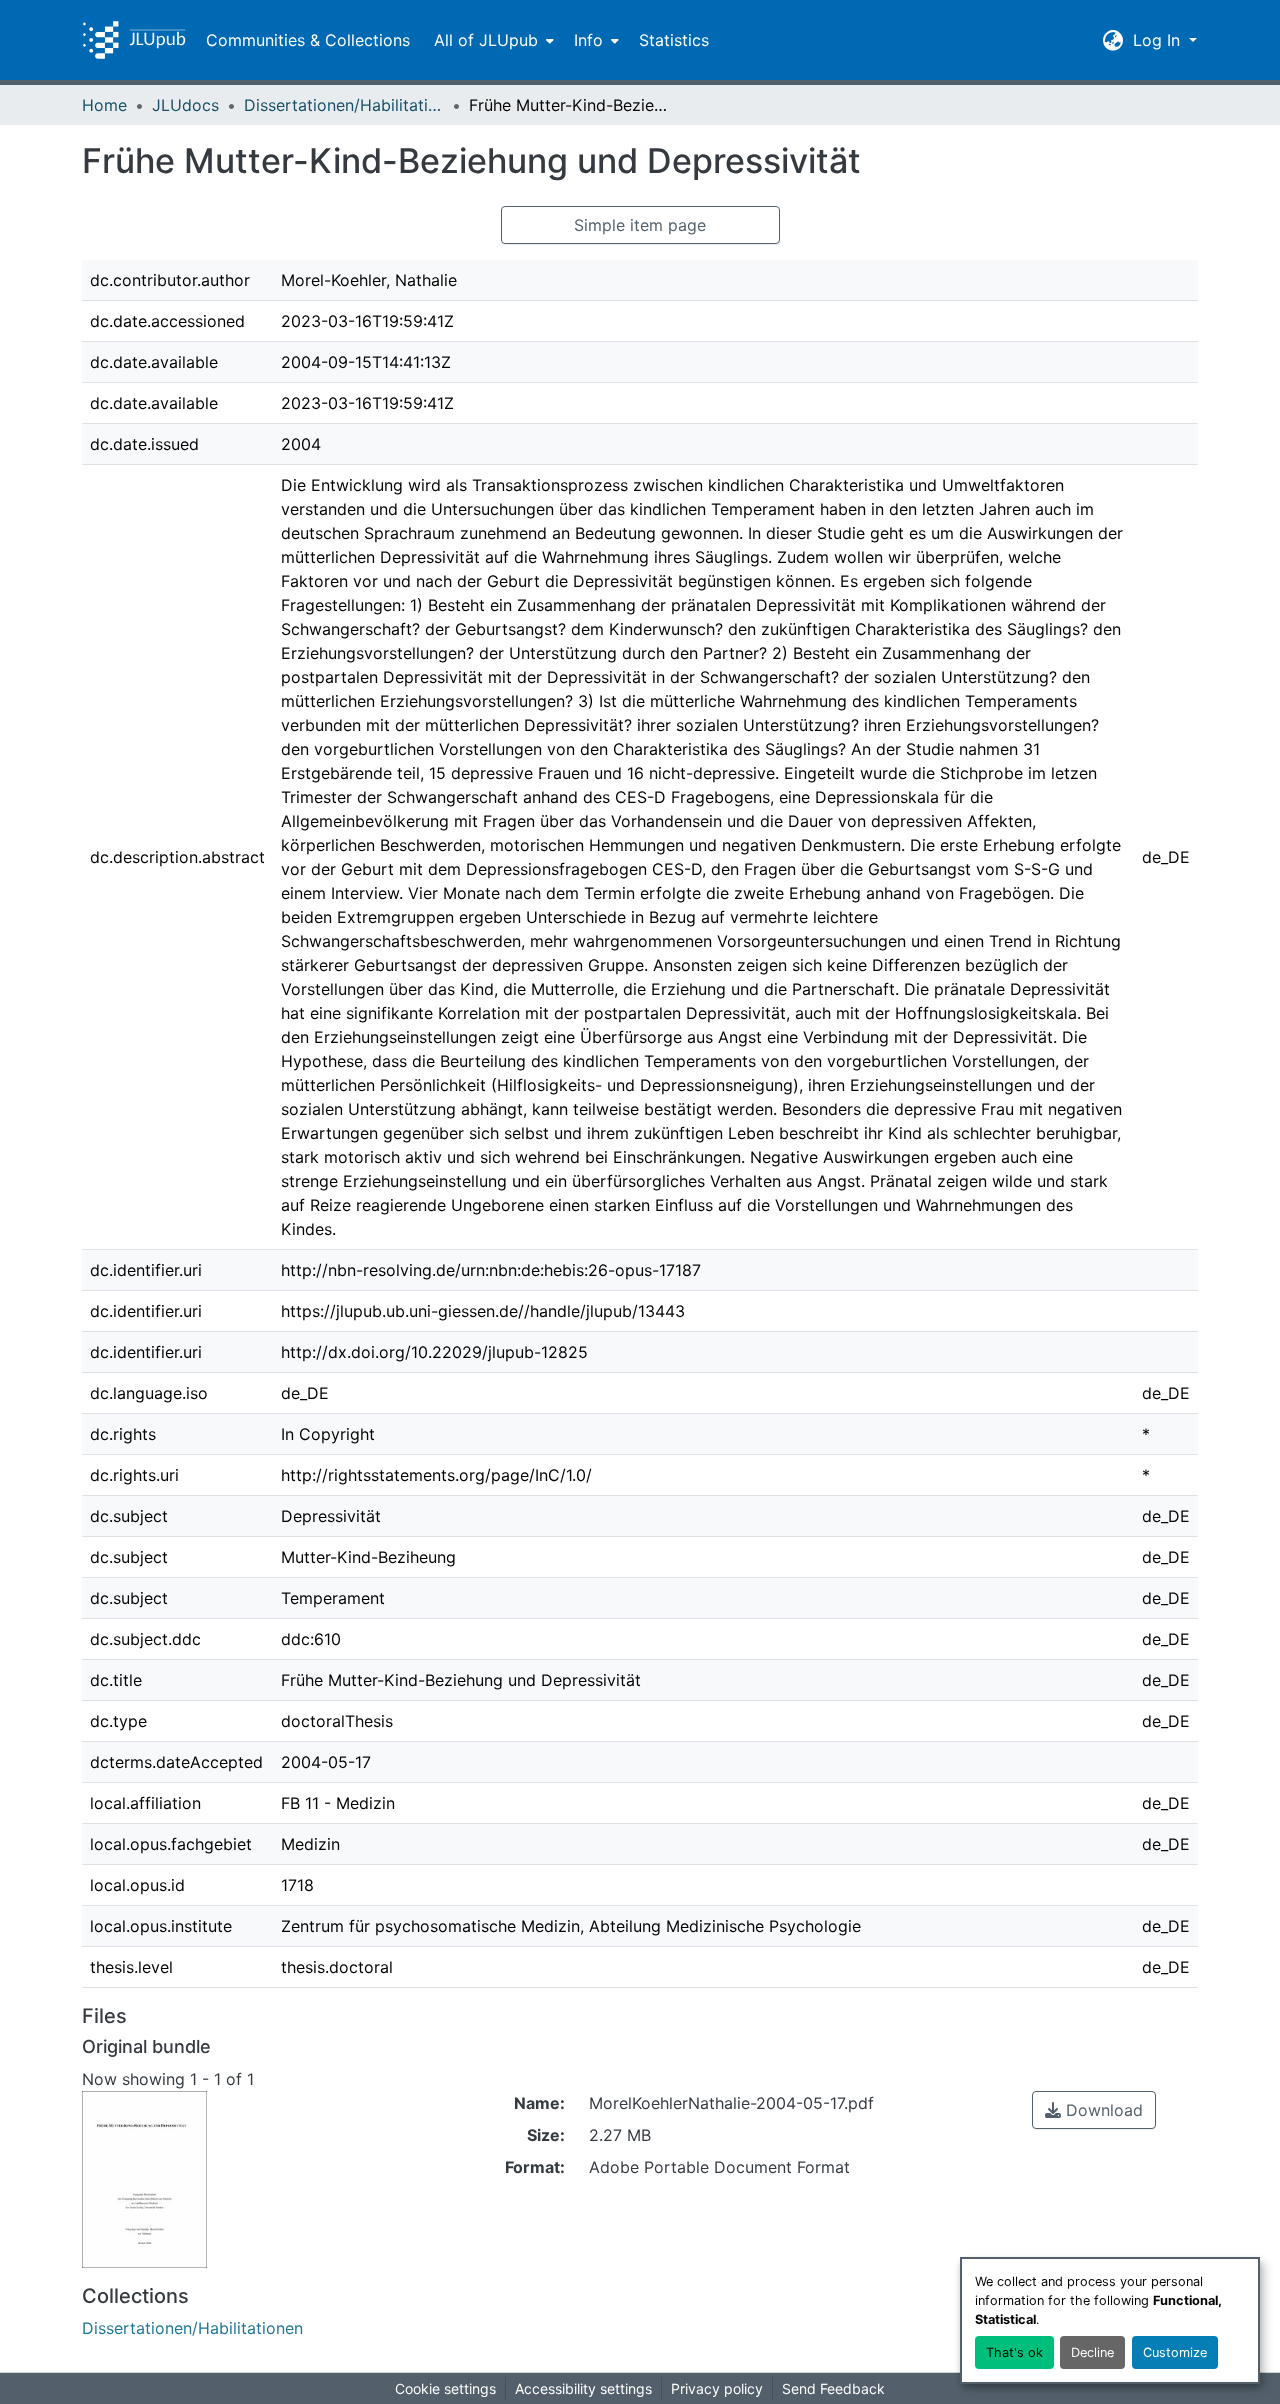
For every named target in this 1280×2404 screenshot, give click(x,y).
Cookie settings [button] (445, 2388)
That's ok (1014, 2352)
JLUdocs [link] (185, 105)
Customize (1175, 2352)
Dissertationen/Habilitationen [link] (344, 105)
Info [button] (588, 40)
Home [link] (104, 105)
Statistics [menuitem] (674, 40)
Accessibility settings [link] (583, 2388)
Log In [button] (1159, 40)
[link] (1094, 2110)
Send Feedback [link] (833, 2388)
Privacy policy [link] (717, 2388)
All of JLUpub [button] (486, 40)
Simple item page (640, 225)
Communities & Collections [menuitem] (308, 40)
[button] (134, 40)
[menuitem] (492, 40)
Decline (1092, 2352)
